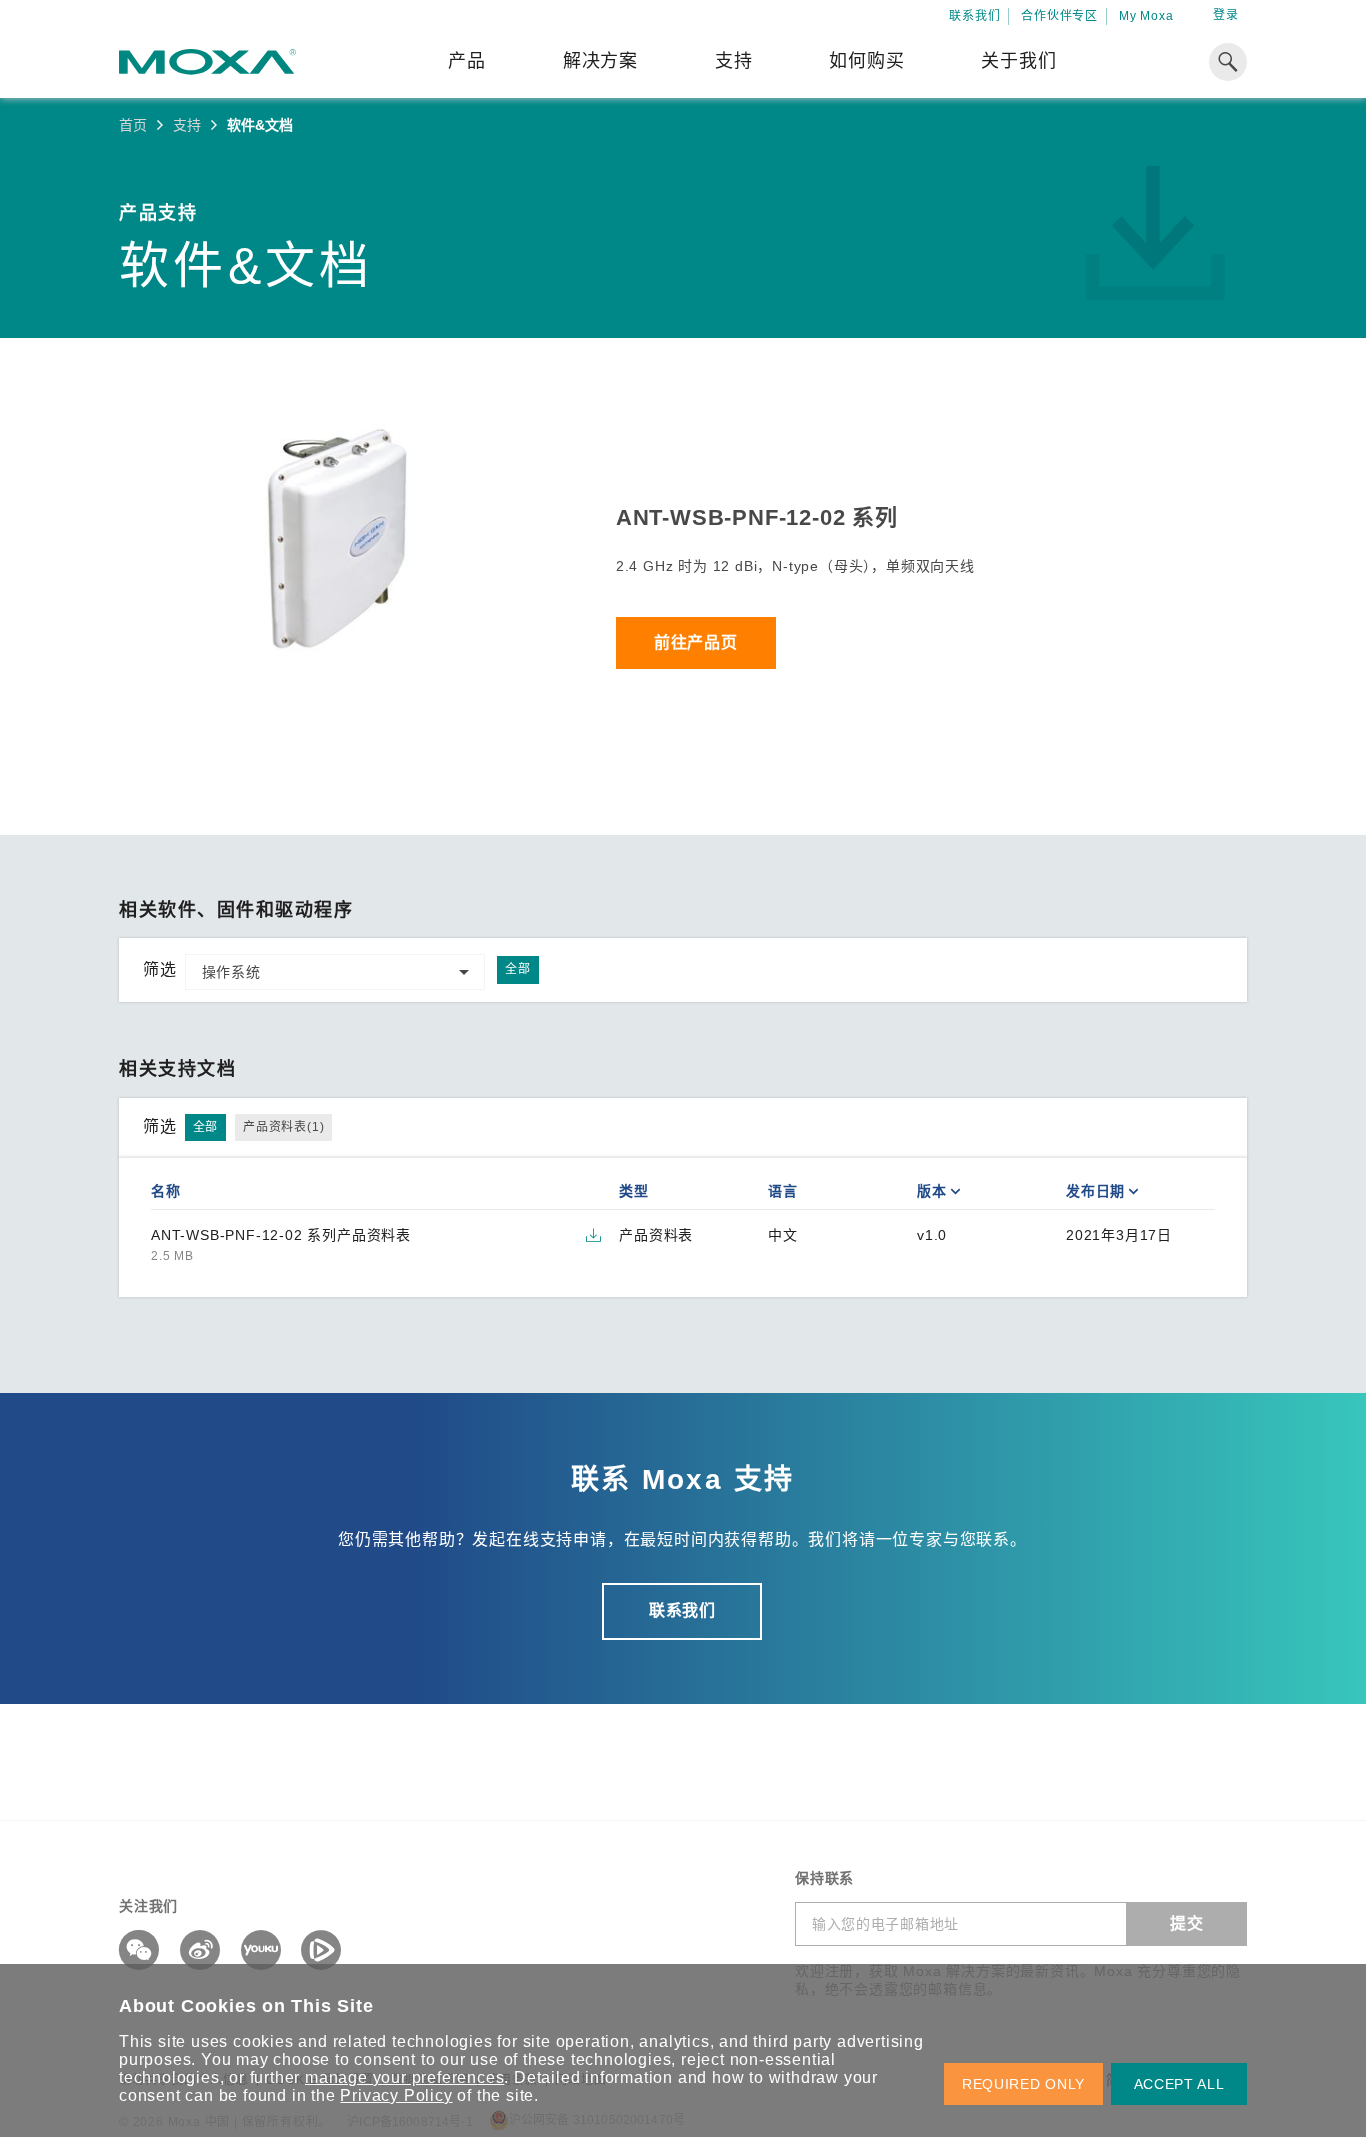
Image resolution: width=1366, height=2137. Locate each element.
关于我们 (1018, 61)
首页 (133, 125)
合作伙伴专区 (1059, 16)
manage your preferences (404, 2077)
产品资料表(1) (283, 1127)
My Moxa (1146, 16)
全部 (518, 969)
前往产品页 (696, 642)
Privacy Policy (396, 2095)
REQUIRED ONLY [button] (1023, 2084)
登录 (1226, 15)
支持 (734, 61)
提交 (1187, 1923)
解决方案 (600, 61)
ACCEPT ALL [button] (1179, 2084)
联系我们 (974, 16)
